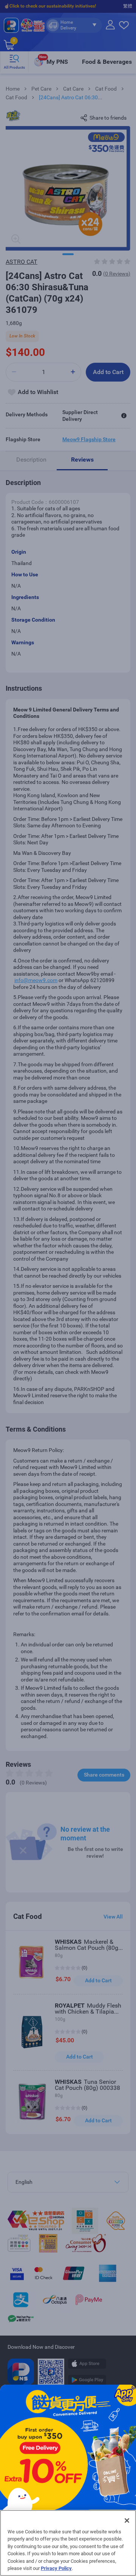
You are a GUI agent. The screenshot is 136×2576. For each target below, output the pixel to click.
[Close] (127, 2521)
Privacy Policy (56, 2568)
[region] (68, 2543)
